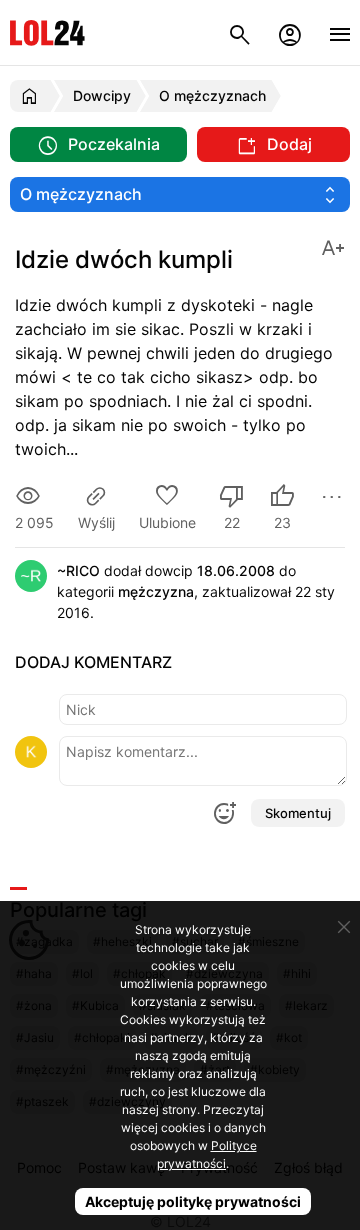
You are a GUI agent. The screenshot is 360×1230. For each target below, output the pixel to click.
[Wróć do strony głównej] (32, 96)
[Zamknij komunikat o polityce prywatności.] (344, 927)
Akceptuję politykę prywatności (193, 1201)
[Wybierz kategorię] (180, 194)
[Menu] (340, 32)
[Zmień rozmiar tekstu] (333, 246)
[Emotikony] (224, 813)
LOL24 (47, 32)
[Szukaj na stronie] (240, 32)
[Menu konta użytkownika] (290, 32)
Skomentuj (298, 813)
